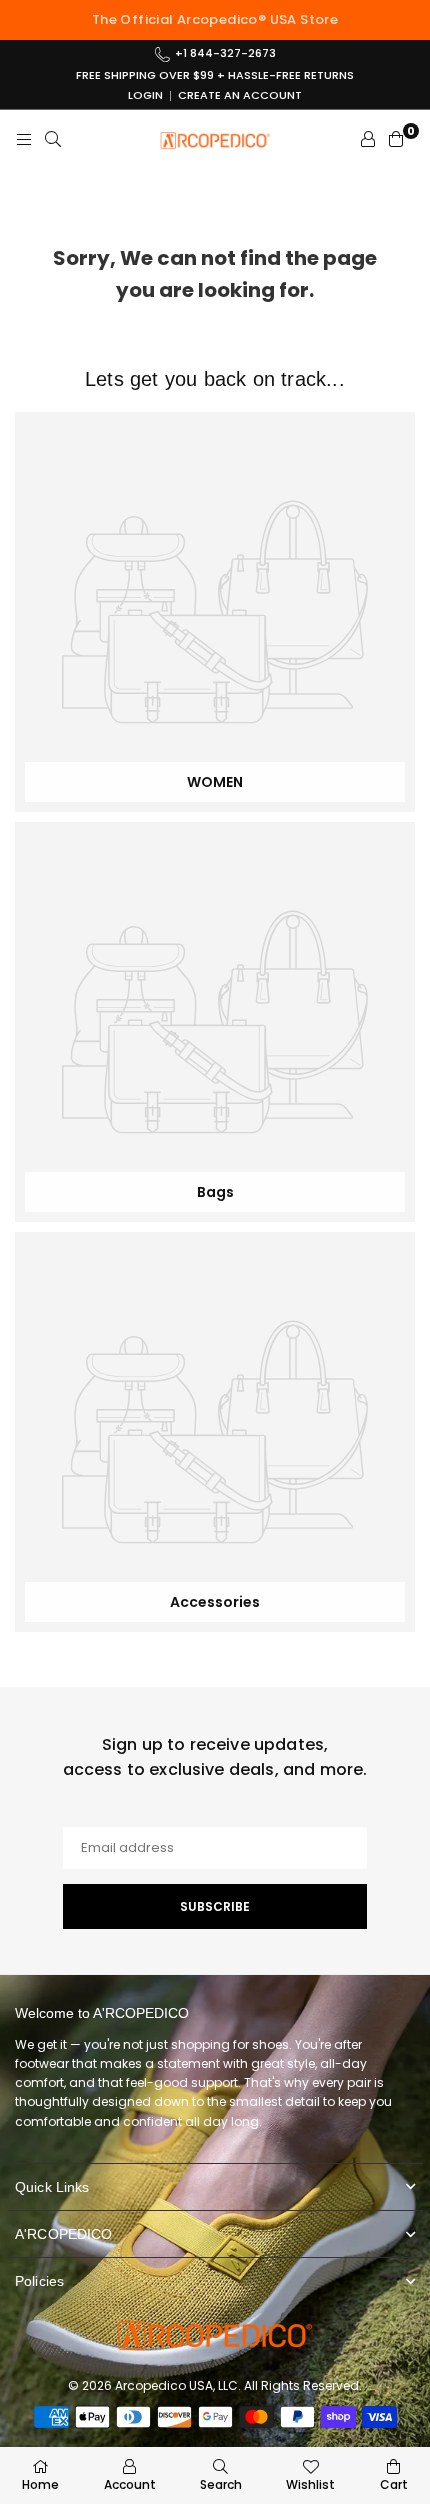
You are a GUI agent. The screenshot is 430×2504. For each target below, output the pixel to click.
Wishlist (310, 2484)
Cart (394, 2484)
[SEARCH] (53, 140)
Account (130, 2484)
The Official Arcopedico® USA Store (215, 19)
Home (40, 2484)
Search (221, 2484)
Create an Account (240, 95)
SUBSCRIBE (215, 1906)
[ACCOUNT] (368, 140)
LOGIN (145, 95)
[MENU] (24, 140)
